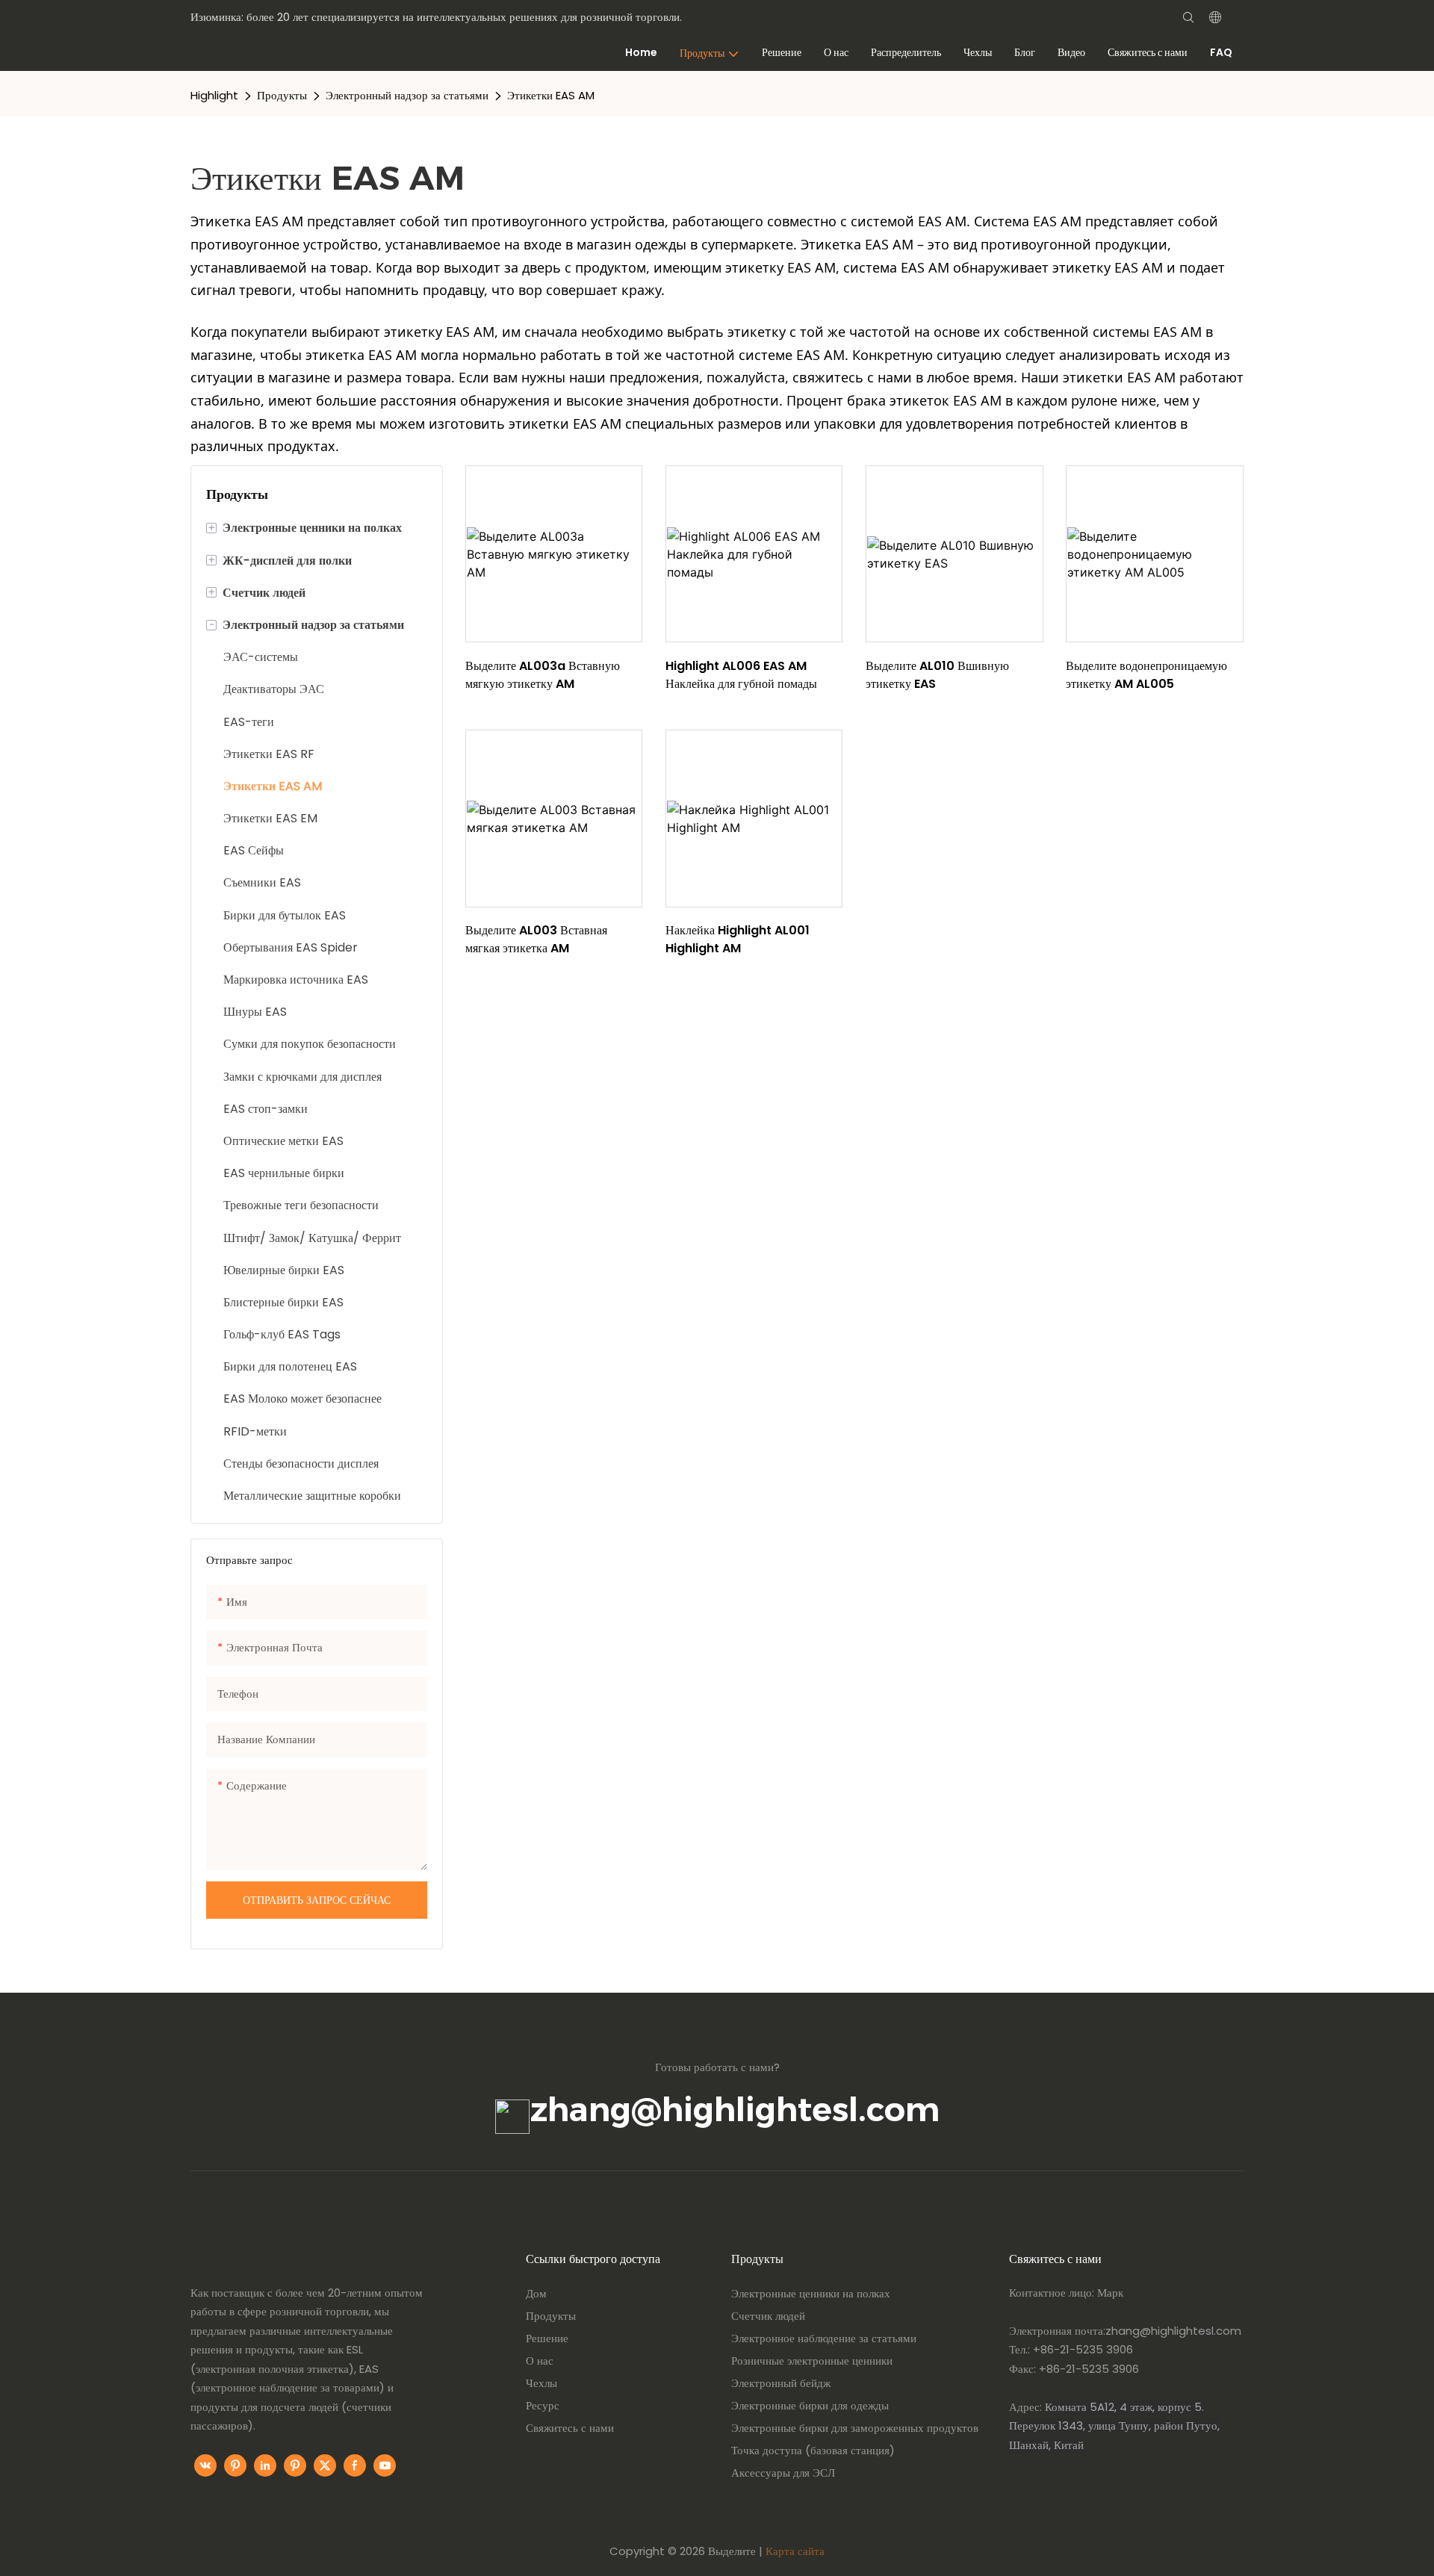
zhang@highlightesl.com (735, 2109)
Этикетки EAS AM (551, 95)
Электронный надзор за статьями (407, 95)
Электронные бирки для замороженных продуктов (855, 2428)
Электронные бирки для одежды (810, 2405)
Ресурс (543, 2405)
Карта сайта (795, 2551)
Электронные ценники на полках (811, 2293)
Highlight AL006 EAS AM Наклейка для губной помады (741, 675)
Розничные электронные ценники (812, 2361)
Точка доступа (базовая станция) (813, 2450)
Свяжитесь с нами (570, 2428)
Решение (547, 2338)
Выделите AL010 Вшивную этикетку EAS (937, 675)
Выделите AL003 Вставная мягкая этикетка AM (536, 939)
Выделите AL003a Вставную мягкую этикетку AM (543, 675)
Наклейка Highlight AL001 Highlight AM (738, 939)
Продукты (282, 95)
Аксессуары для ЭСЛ (783, 2473)
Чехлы (541, 2383)
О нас (540, 2361)
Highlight (214, 95)
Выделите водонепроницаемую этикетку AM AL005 (1146, 675)
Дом (536, 2293)
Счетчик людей (768, 2316)
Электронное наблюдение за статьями (824, 2338)
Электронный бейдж (781, 2383)
